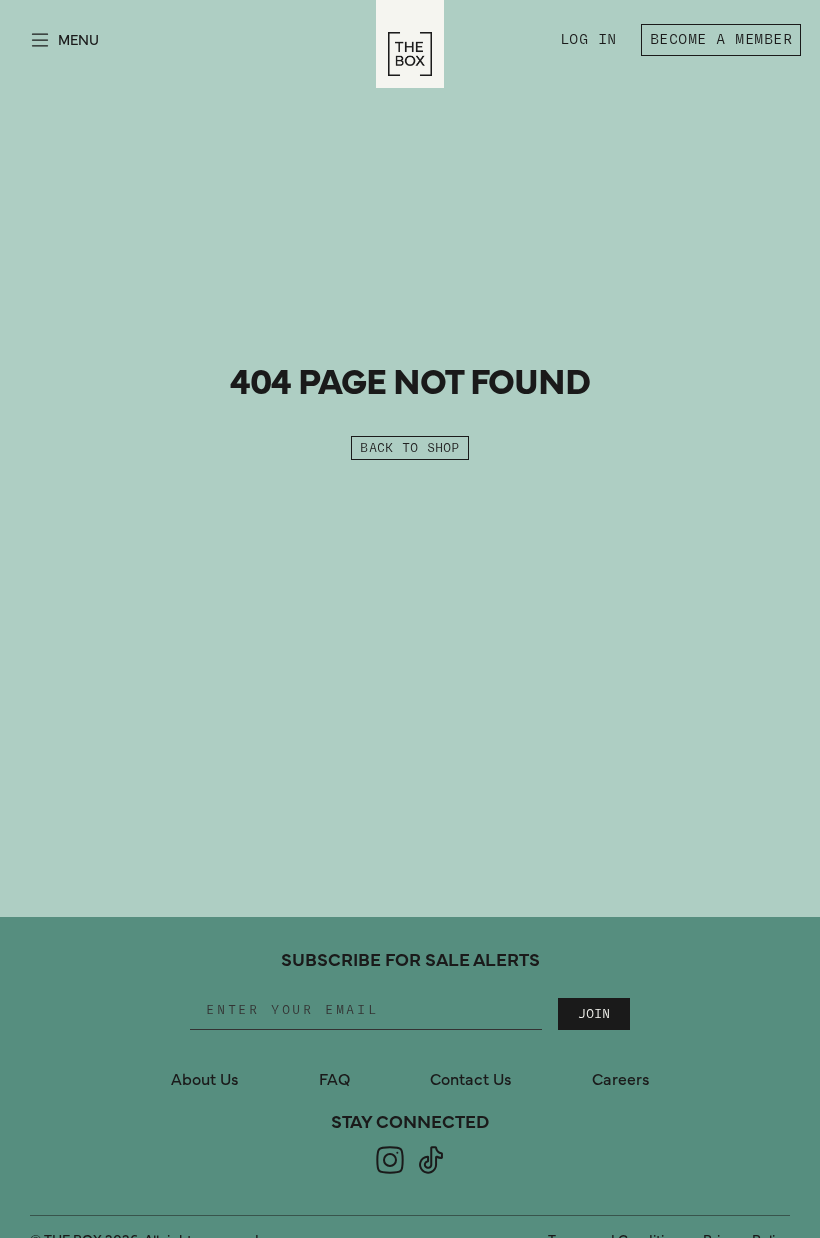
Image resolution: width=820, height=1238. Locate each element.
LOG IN (592, 42)
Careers (621, 1080)
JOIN (594, 1014)
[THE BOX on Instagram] (390, 1171)
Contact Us (471, 1080)
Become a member (721, 39)
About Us (205, 1080)
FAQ (334, 1080)
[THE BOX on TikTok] (431, 1171)
